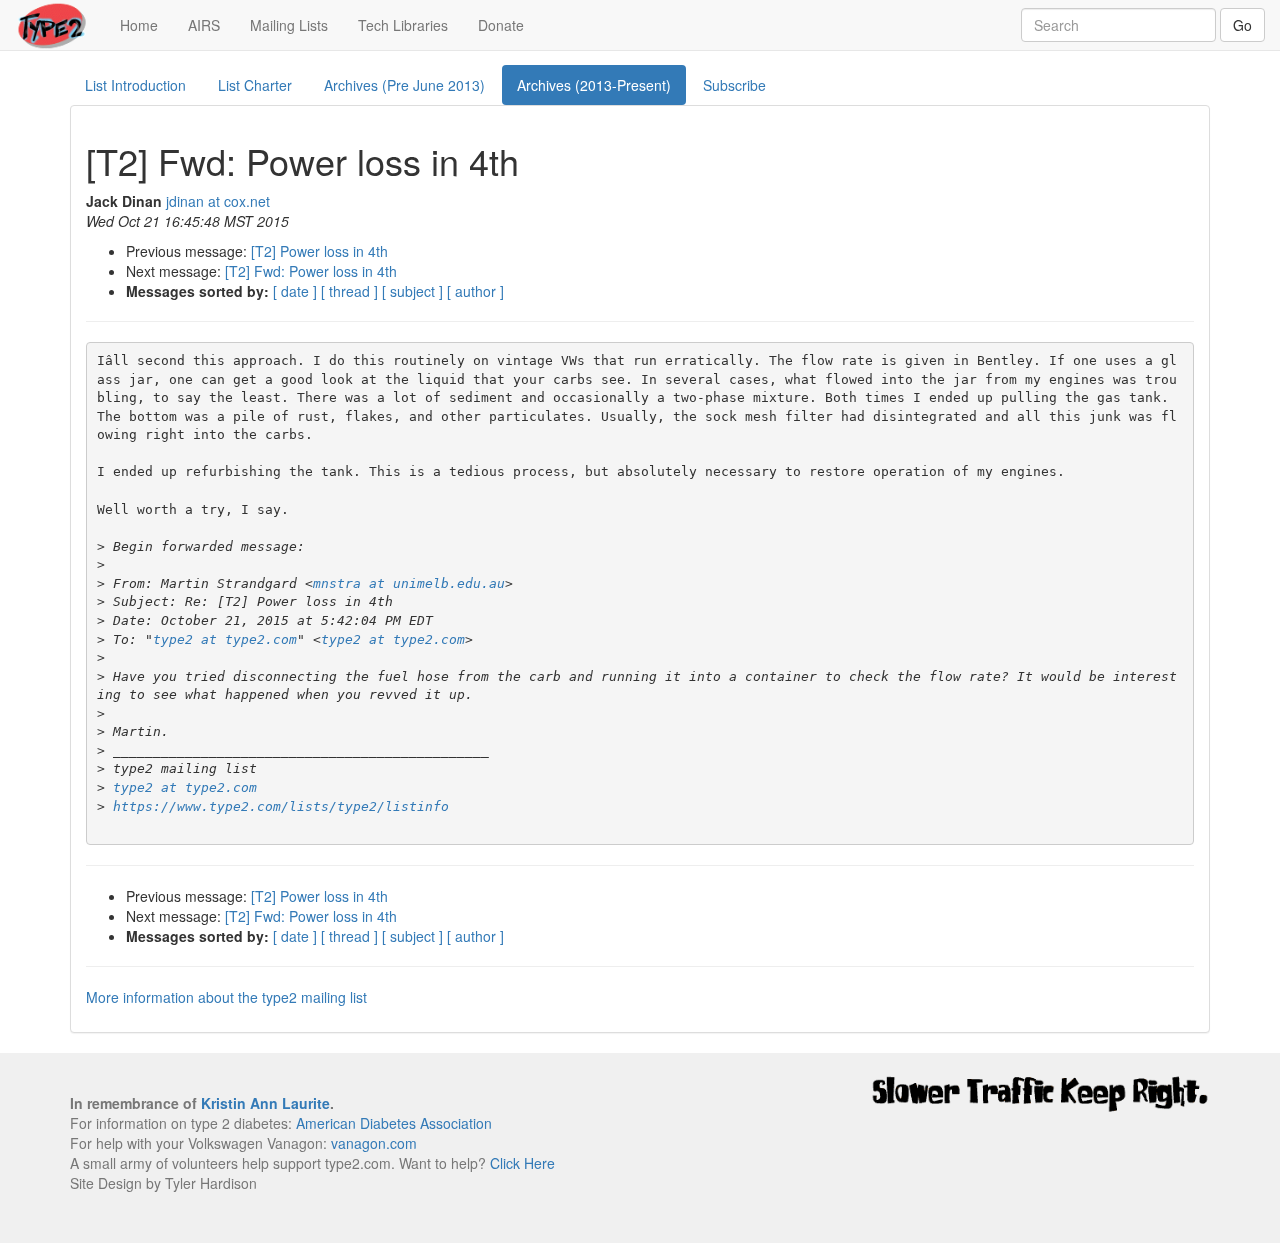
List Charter (255, 85)
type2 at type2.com (225, 639)
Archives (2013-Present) (594, 85)
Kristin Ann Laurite (265, 1103)
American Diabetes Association (394, 1123)
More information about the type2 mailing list (226, 997)
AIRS (204, 25)
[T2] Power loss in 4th (319, 251)
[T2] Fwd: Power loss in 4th (311, 271)
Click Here (522, 1163)
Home (146, 24)
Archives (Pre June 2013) (404, 85)
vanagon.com (374, 1143)
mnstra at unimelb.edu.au (409, 583)
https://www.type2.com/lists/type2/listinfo (281, 806)
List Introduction (135, 85)
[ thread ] (349, 291)
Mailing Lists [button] (289, 25)
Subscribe (734, 85)
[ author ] (475, 291)
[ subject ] (412, 291)
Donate (501, 25)
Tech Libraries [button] (403, 25)
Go (1242, 25)
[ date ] (295, 291)
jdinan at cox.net (218, 201)
